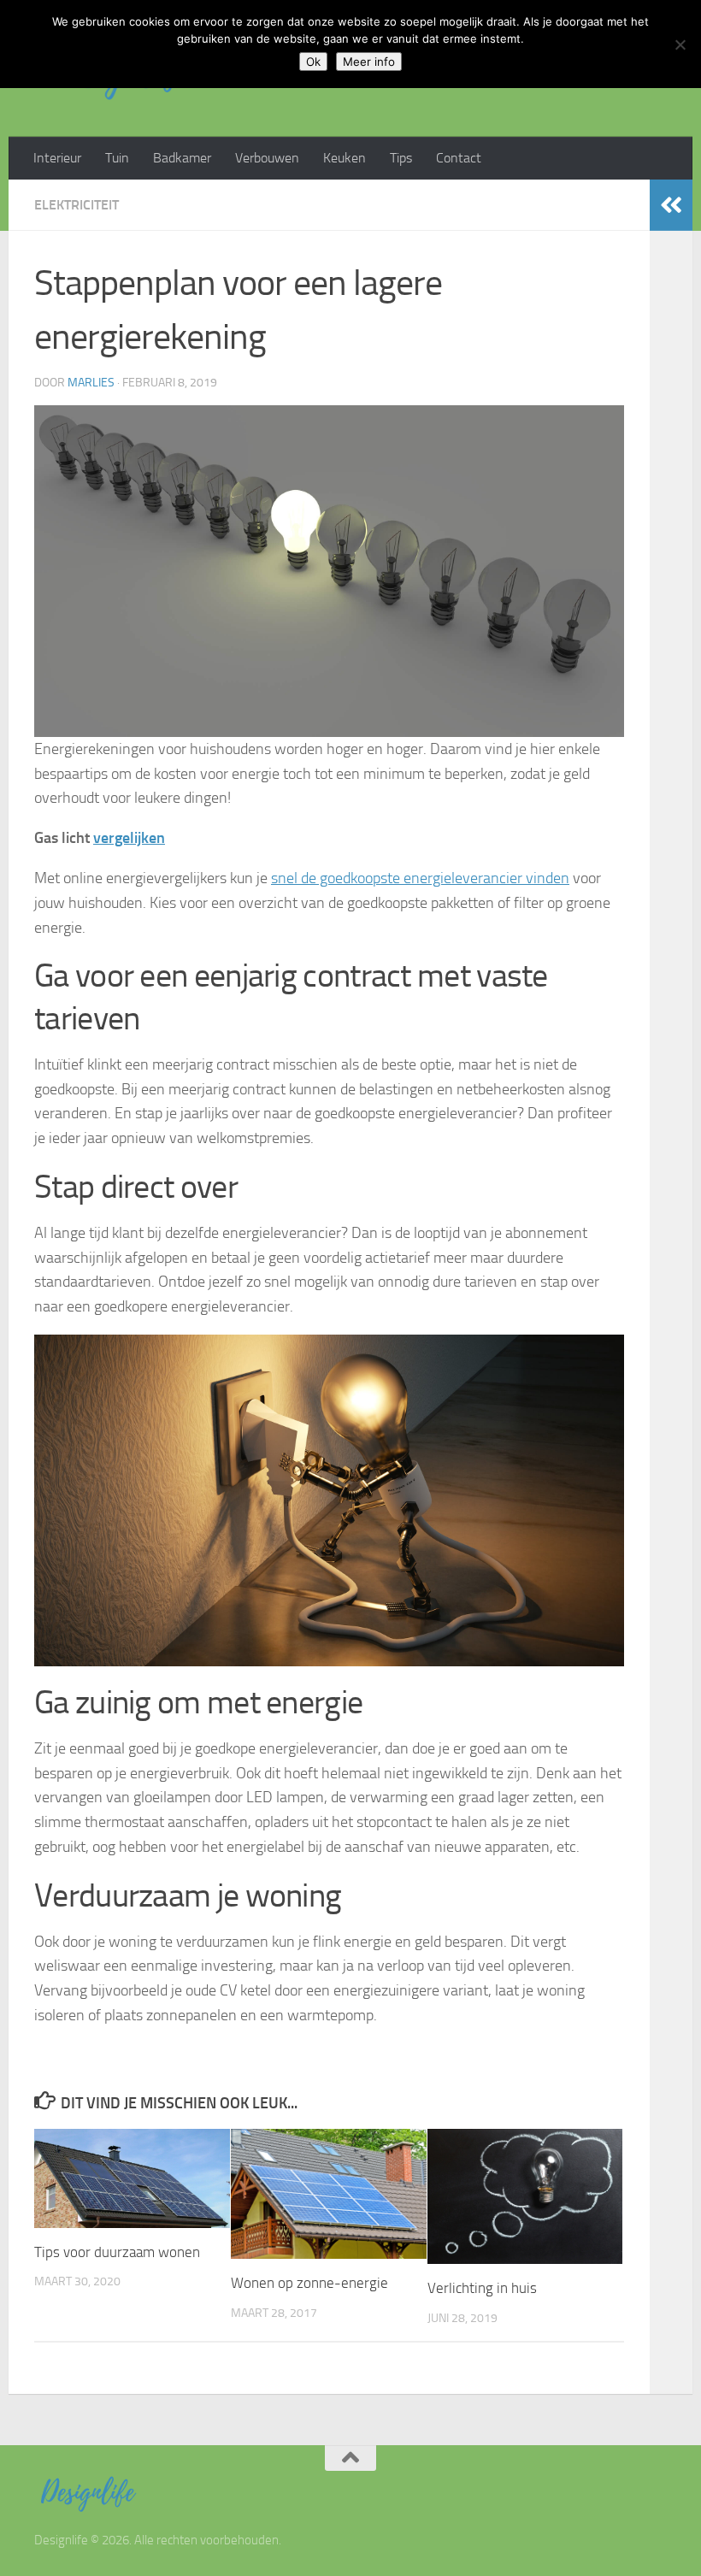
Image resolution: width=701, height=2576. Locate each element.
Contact (459, 158)
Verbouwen (267, 158)
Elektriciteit (77, 205)
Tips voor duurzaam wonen (117, 2252)
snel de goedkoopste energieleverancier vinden (420, 878)
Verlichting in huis (482, 2288)
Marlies (91, 383)
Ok (313, 62)
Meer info (369, 62)
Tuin (117, 158)
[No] (680, 44)
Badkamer (182, 158)
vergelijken (129, 838)
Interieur (57, 158)
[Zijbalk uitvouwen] (671, 205)
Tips (401, 158)
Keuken (345, 158)
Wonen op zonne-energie (309, 2283)
